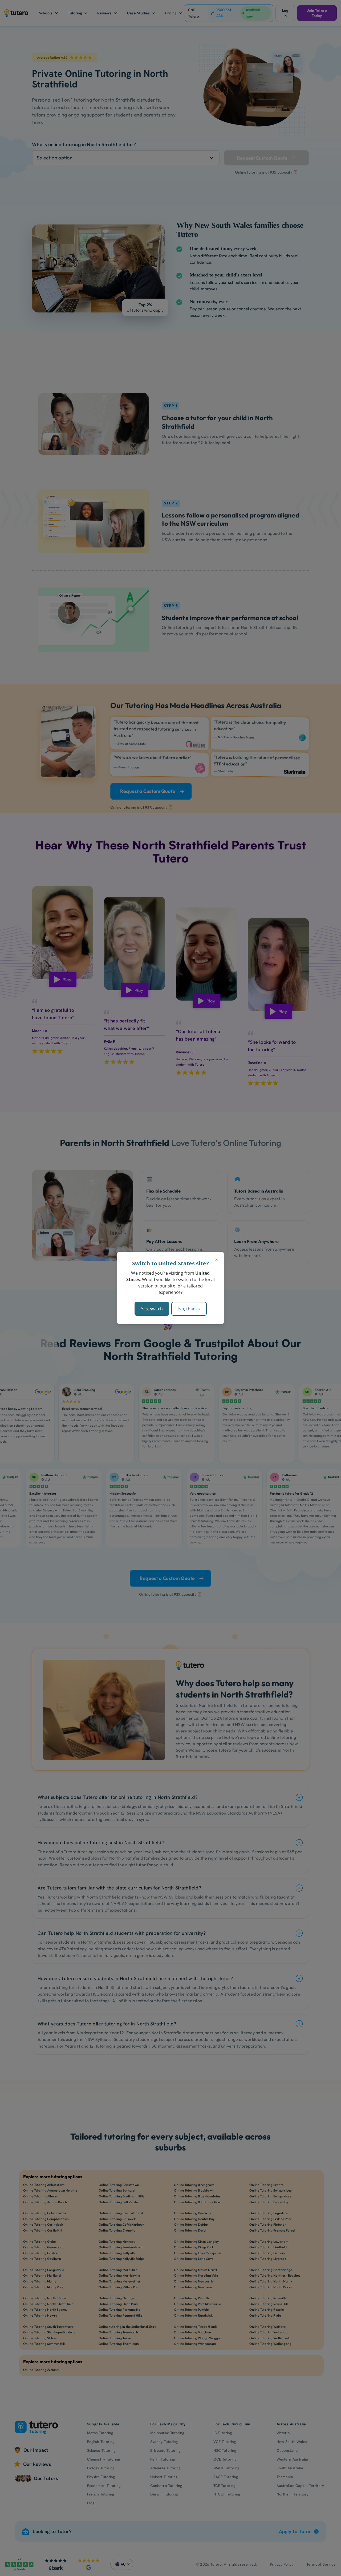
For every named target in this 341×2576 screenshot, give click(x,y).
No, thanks (189, 1309)
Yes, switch (152, 1309)
